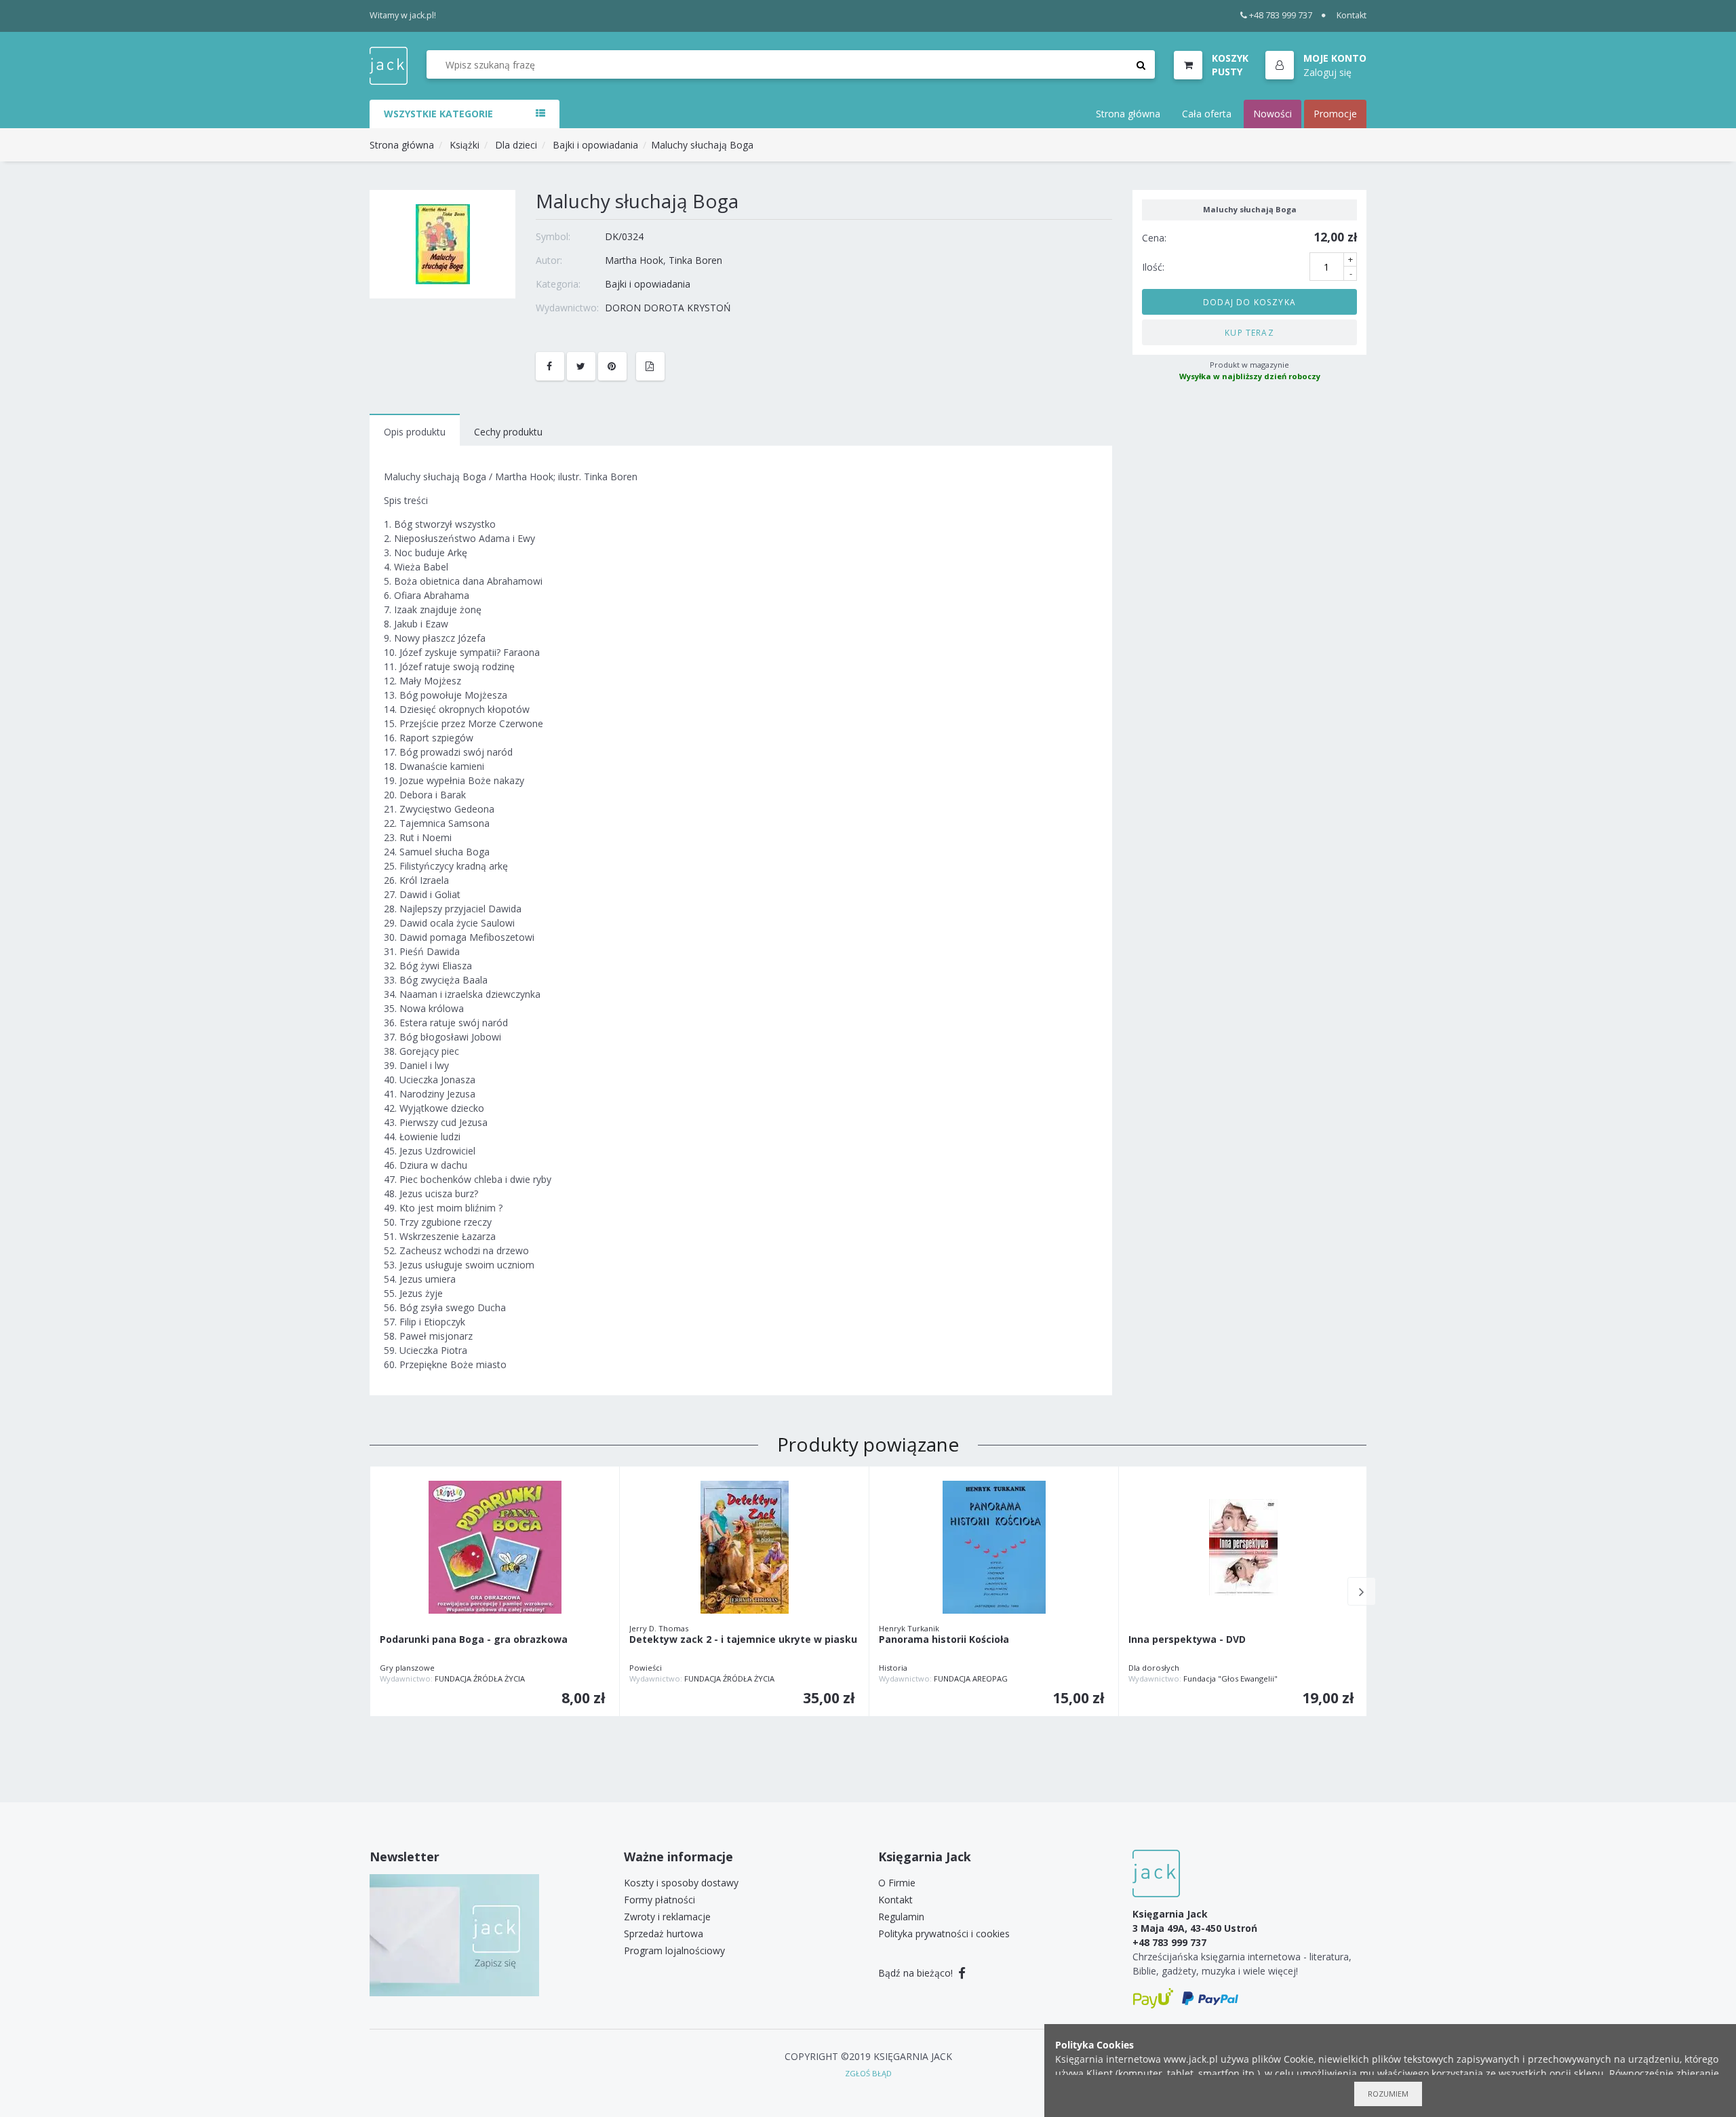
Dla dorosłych (1154, 1668)
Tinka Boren (695, 260)
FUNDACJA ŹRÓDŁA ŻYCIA (480, 1678)
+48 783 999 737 (1281, 15)
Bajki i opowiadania (595, 145)
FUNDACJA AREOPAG (971, 1678)
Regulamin (901, 1917)
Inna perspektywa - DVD (1187, 1640)
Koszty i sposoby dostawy (681, 1883)
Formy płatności (659, 1900)
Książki (465, 145)
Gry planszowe (407, 1668)
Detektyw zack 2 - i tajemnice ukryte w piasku (743, 1640)
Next (1362, 1591)
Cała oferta (1207, 114)
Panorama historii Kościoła (944, 1640)
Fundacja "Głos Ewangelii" (1230, 1678)
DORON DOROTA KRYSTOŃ (668, 308)
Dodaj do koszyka (1249, 301)
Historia (893, 1668)
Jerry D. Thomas (659, 1628)
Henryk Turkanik (909, 1628)
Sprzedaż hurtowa (664, 1934)
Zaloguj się (1327, 72)
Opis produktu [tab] (415, 432)
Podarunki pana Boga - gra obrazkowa (474, 1640)
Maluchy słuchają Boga (702, 145)
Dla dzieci (516, 145)
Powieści (646, 1668)
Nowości (1273, 114)
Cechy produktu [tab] (508, 432)
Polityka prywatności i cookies (944, 1934)
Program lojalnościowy (674, 1950)
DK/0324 (624, 236)
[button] (1316, 66)
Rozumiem (1388, 2094)
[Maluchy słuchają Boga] (443, 243)
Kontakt (1352, 15)
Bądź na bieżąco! (917, 1973)
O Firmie (897, 1883)
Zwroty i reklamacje (667, 1917)
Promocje (1335, 114)
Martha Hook (634, 260)
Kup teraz (1249, 332)
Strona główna (1128, 114)
